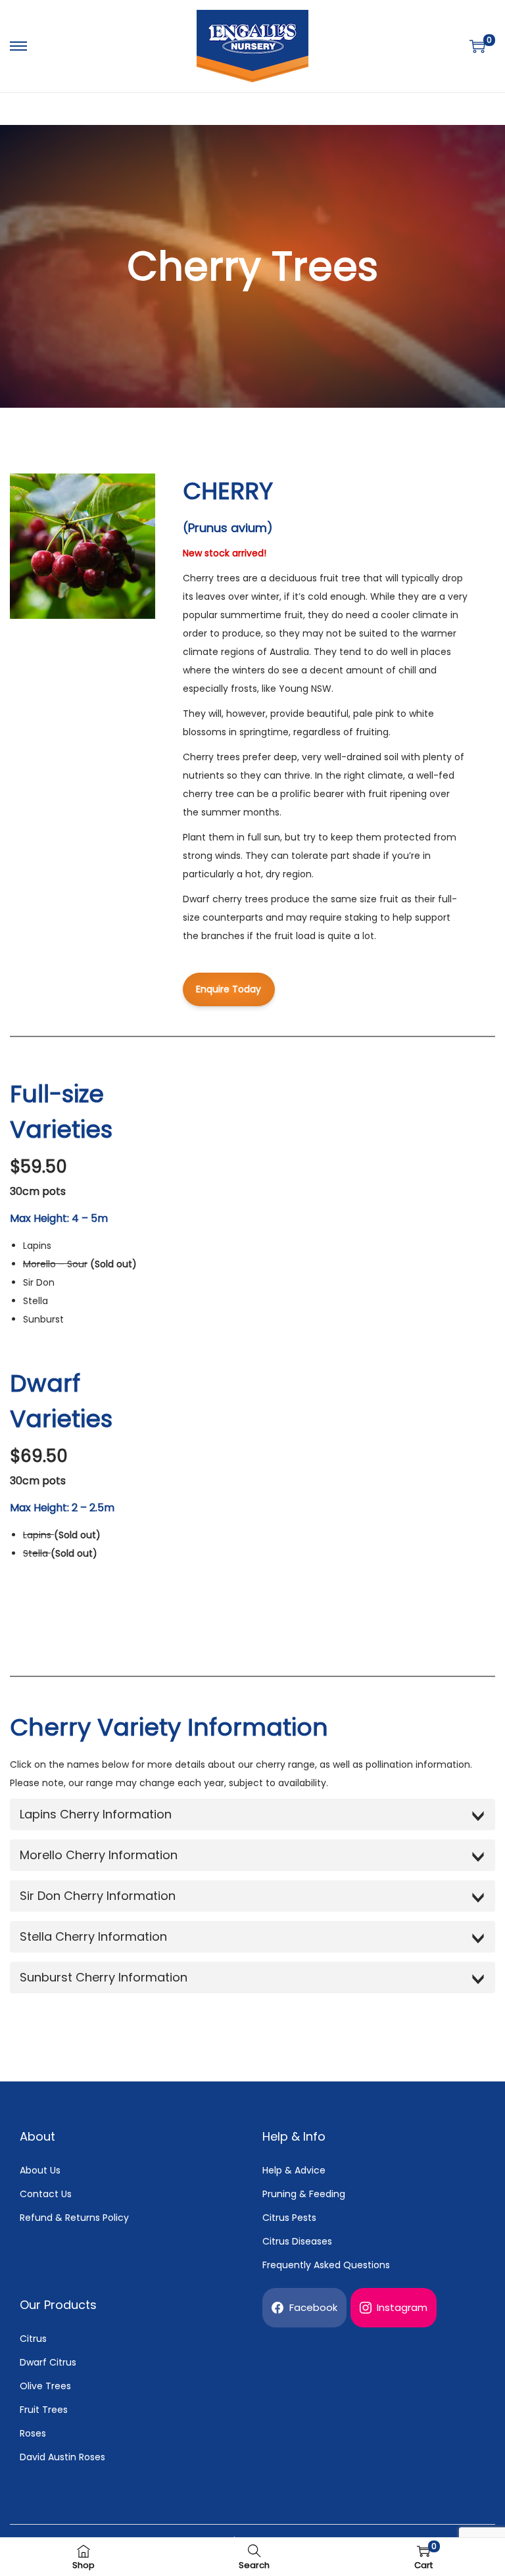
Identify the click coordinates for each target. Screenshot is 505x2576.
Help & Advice (294, 2170)
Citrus (33, 2339)
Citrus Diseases (297, 2241)
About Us (40, 2170)
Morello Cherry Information (99, 1855)
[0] (477, 46)
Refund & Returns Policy (74, 2218)
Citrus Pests (289, 2218)
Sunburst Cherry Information (104, 1977)
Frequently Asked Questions (326, 2265)
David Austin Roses (62, 2457)
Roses (33, 2433)
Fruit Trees (44, 2410)
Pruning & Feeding (304, 2194)
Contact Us (46, 2194)
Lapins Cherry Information (96, 1814)
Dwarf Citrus (48, 2362)
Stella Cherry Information (93, 1936)
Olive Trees (45, 2386)
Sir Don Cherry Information (98, 1896)
